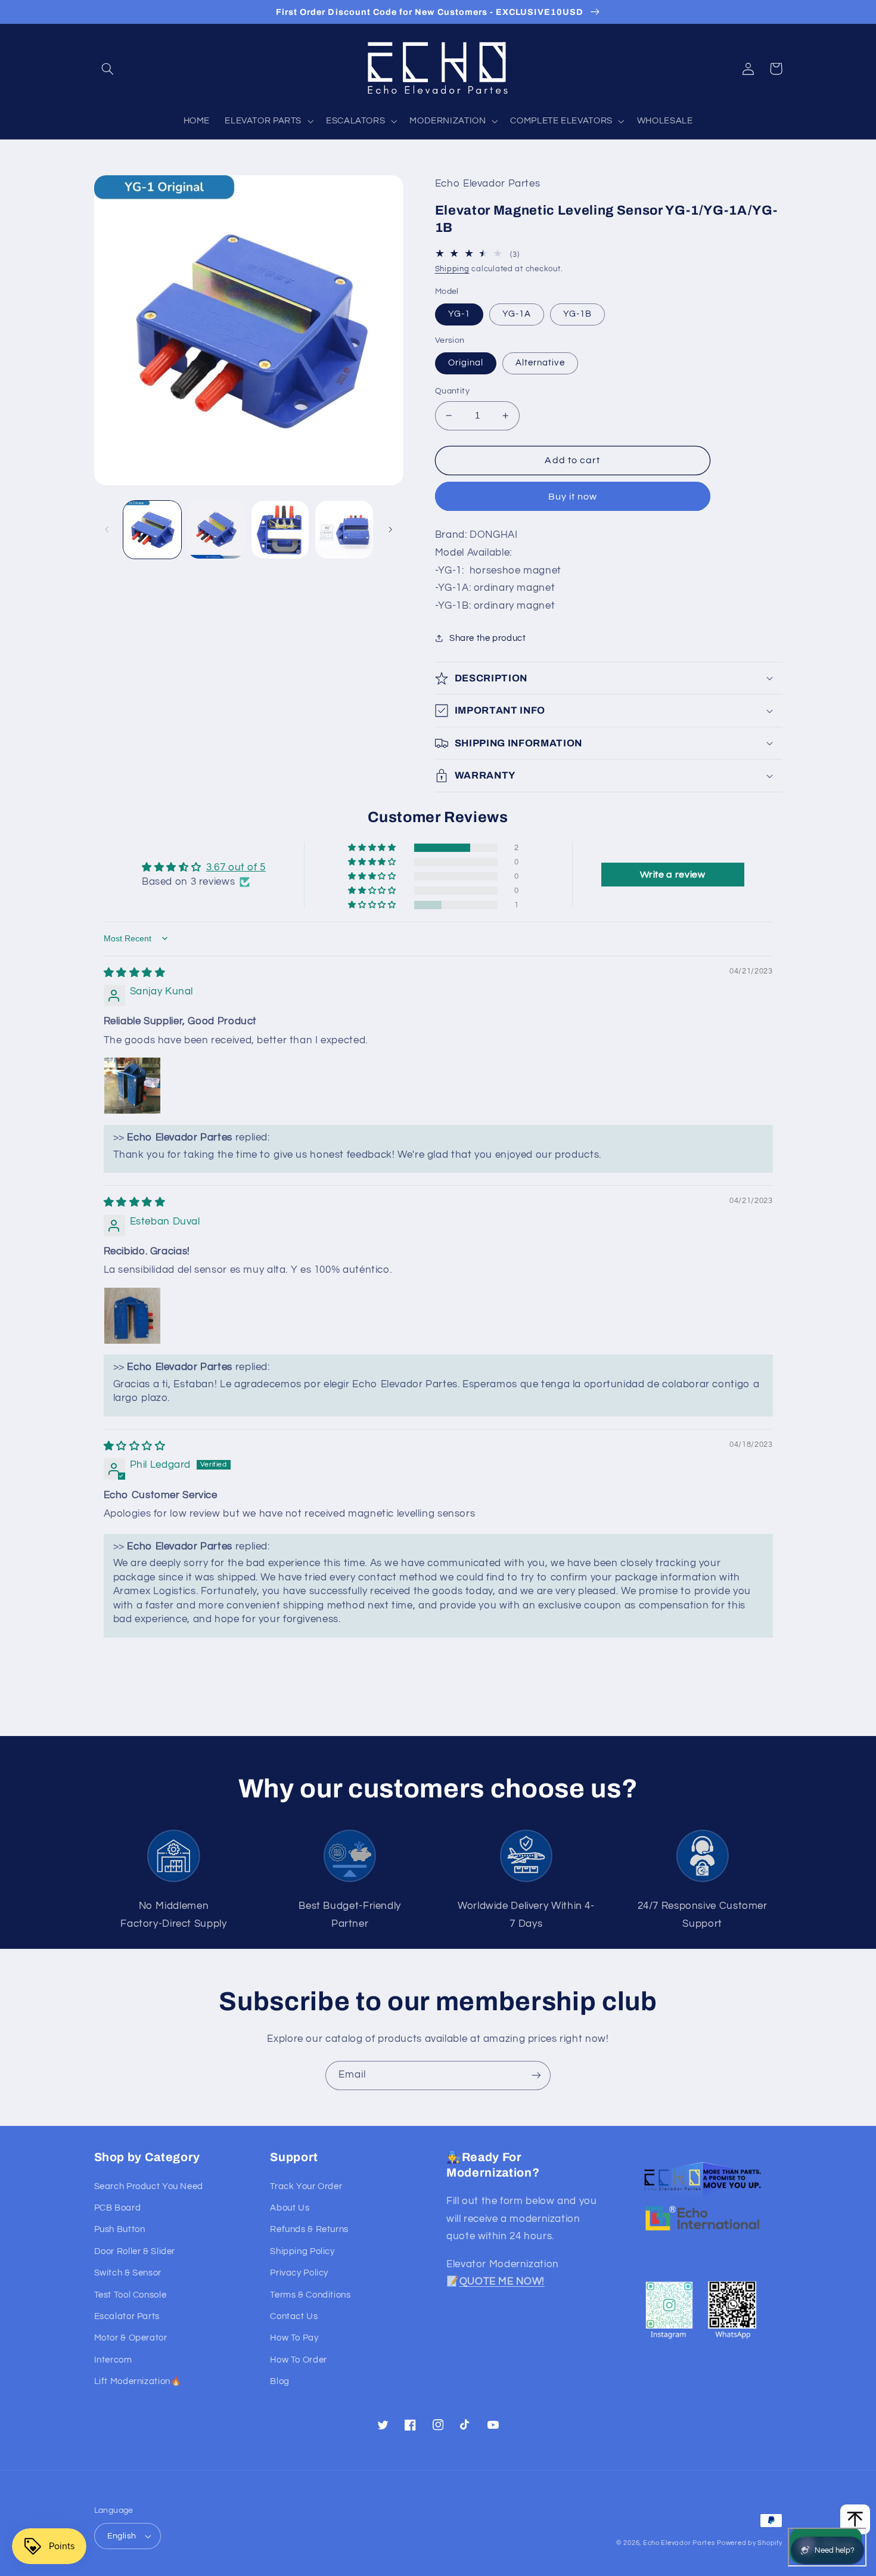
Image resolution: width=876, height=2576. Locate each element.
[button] (108, 69)
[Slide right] (390, 529)
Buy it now (573, 497)
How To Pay (294, 2338)
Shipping (452, 269)
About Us (290, 2208)
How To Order (299, 2360)
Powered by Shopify (749, 2543)
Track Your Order (306, 2186)
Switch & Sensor (128, 2273)
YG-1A (517, 314)
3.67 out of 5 (236, 867)
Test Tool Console (131, 2295)
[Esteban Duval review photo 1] (132, 1316)
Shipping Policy (302, 2251)
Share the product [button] (488, 638)
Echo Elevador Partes (679, 2543)
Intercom (113, 2360)
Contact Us (294, 2316)
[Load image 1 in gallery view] (152, 530)
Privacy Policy (299, 2273)
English (122, 2536)
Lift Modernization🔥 (138, 2381)
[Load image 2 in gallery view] (216, 530)
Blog (280, 2381)
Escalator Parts (127, 2316)
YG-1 (459, 314)
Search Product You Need (149, 2186)
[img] (135, 973)
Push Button (120, 2229)
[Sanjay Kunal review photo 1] (132, 1086)
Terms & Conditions (310, 2295)
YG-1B (577, 314)
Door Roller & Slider (135, 2251)
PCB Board (118, 2208)
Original (466, 363)
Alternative (540, 363)
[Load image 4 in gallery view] (344, 530)
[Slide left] (107, 529)
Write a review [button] (673, 875)
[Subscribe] (536, 2076)
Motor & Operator (131, 2338)
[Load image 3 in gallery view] (280, 530)
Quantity (452, 391)
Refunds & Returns (309, 2229)
